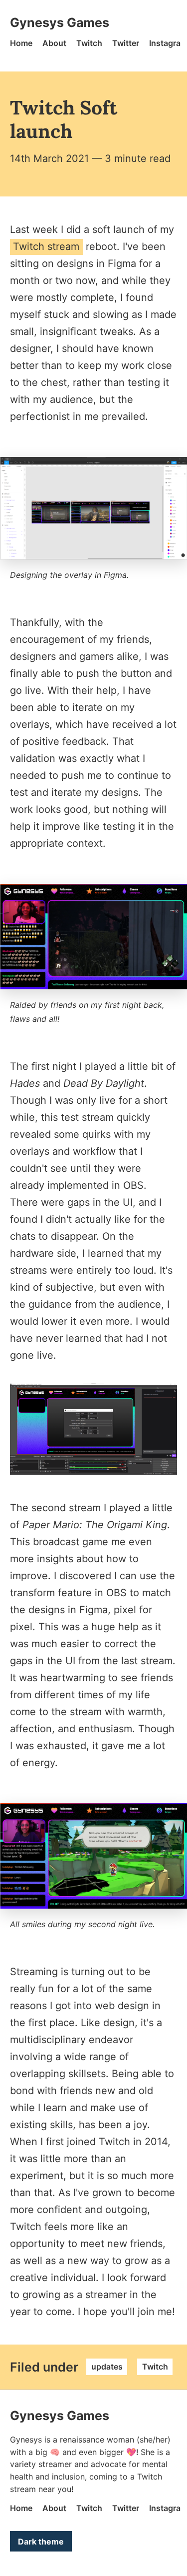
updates (107, 2367)
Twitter (126, 43)
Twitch (89, 43)
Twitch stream (46, 246)
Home (21, 43)
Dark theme (41, 2542)
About (54, 43)
